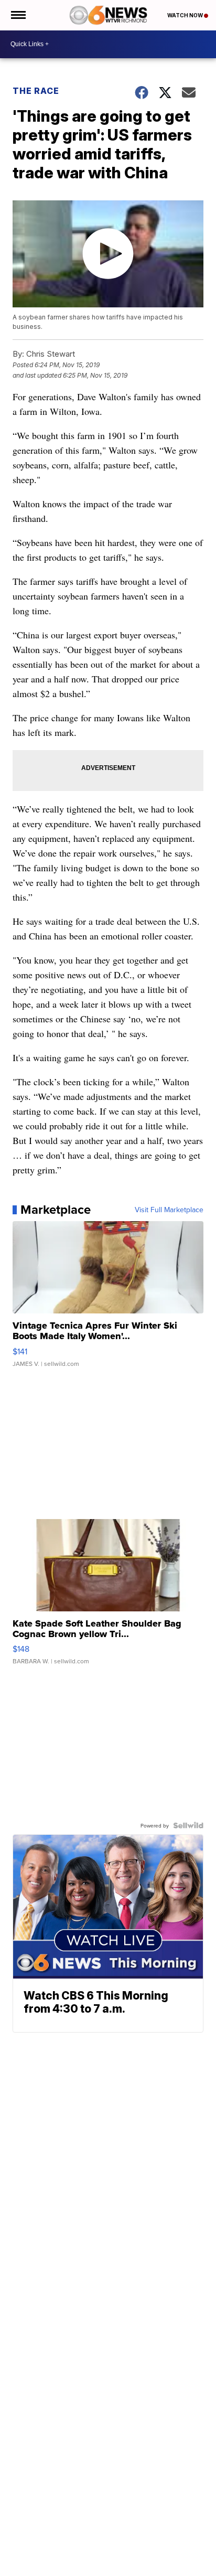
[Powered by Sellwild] (188, 1825)
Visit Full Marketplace (169, 1210)
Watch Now (186, 15)
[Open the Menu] (18, 15)
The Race (37, 91)
